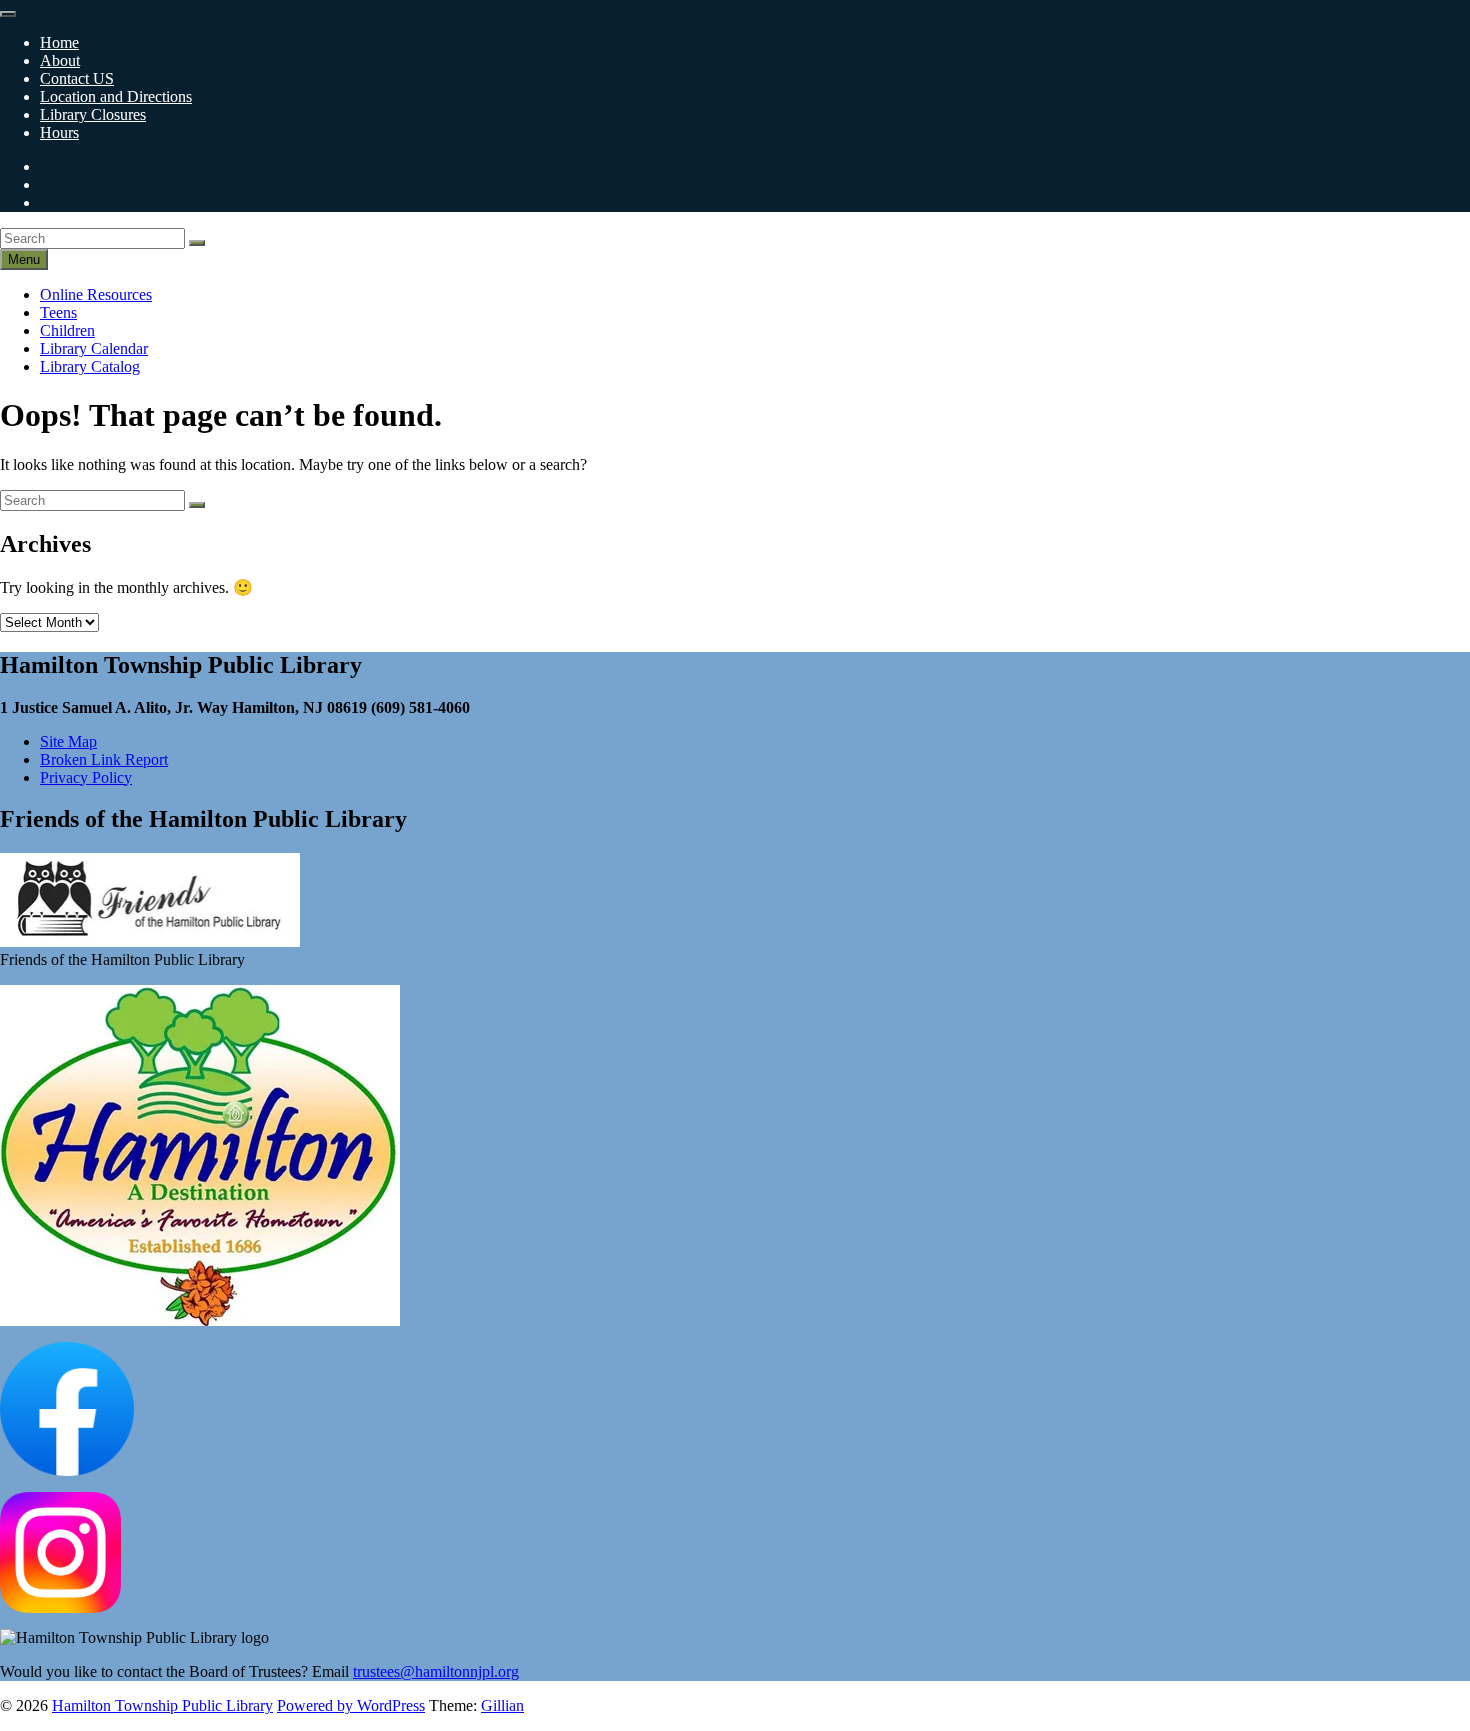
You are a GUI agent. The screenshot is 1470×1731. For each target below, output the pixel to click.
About (60, 60)
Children (67, 330)
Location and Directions (116, 96)
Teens (58, 312)
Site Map (68, 741)
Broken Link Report (104, 759)
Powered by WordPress (351, 1705)
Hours (59, 132)
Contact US (77, 78)
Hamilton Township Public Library (162, 1705)
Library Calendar (94, 348)
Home (59, 42)
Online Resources (96, 294)
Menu (24, 259)
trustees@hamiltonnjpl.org (436, 1671)
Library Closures (93, 114)
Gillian (502, 1705)
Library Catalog (90, 366)
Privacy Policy (86, 777)
